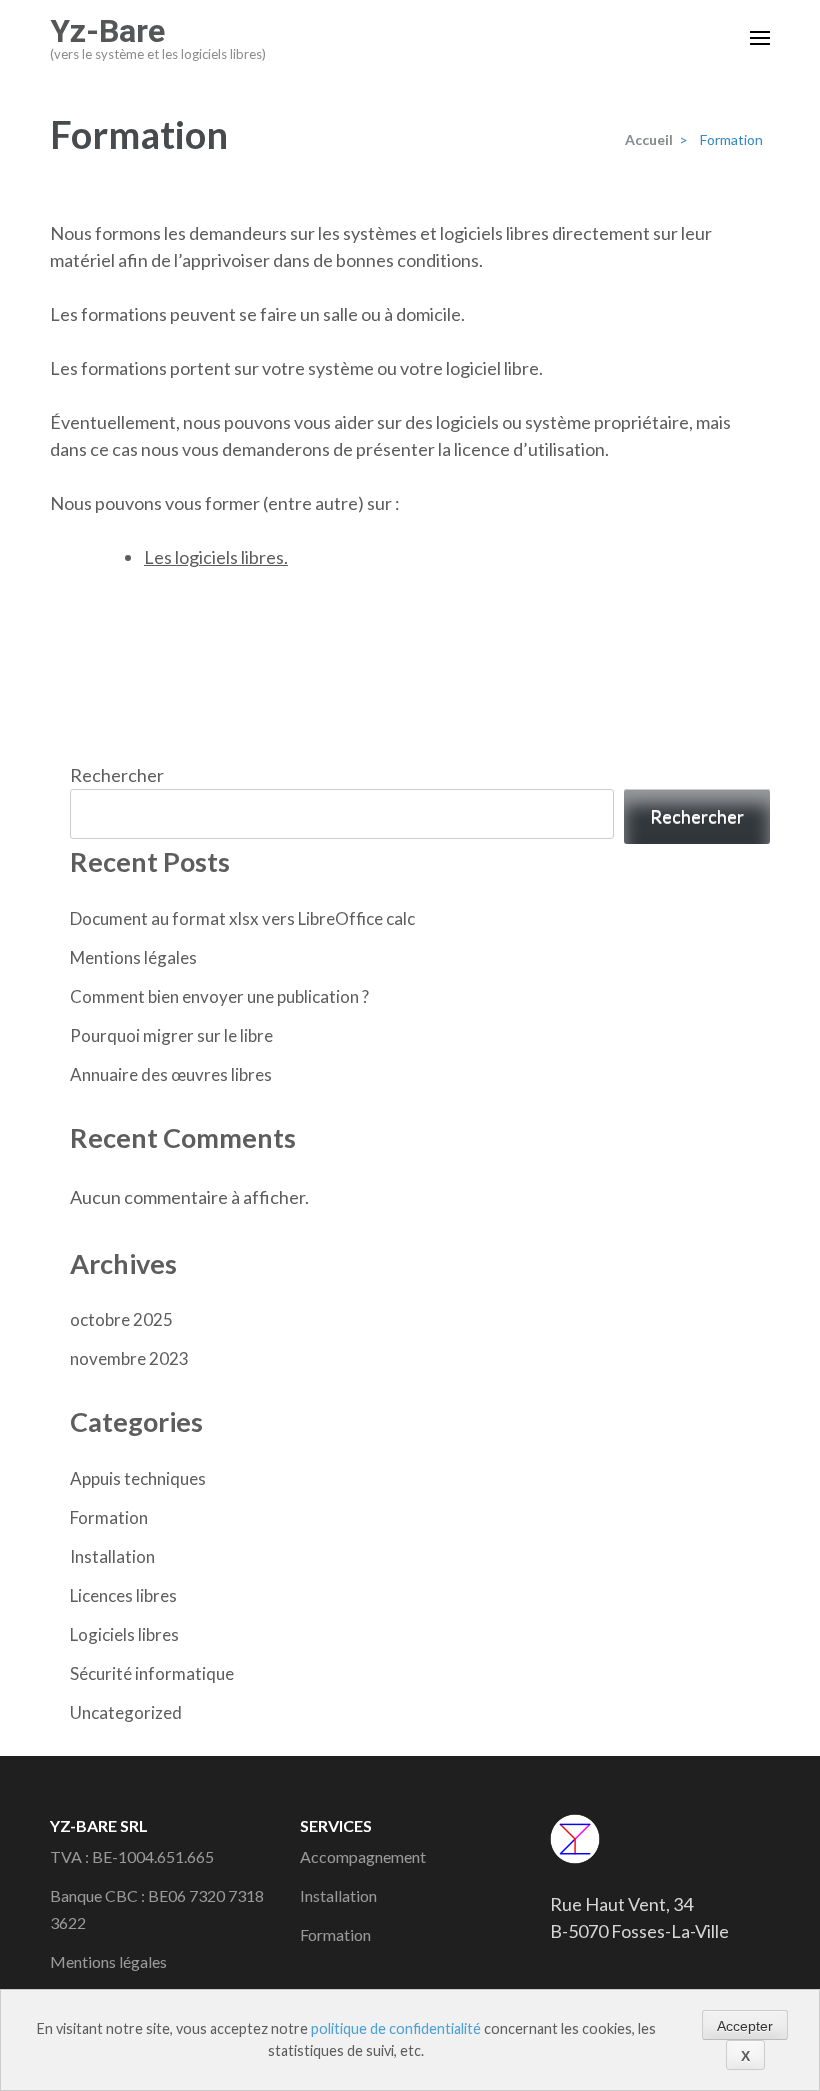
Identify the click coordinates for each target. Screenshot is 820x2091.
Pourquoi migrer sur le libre (171, 1035)
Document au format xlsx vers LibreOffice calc (242, 918)
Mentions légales (133, 957)
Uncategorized (126, 1712)
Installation (112, 1556)
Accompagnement (363, 1856)
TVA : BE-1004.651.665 (132, 1856)
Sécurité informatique (152, 1673)
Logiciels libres (124, 1634)
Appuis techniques (138, 1478)
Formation (109, 1517)
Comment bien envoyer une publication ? (219, 996)
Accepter (745, 2026)
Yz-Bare (107, 31)
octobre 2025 (121, 1319)
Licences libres (123, 1595)
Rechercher (117, 775)
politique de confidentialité (396, 2028)
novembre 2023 (129, 1358)
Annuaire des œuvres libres (171, 1074)
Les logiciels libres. (216, 557)
